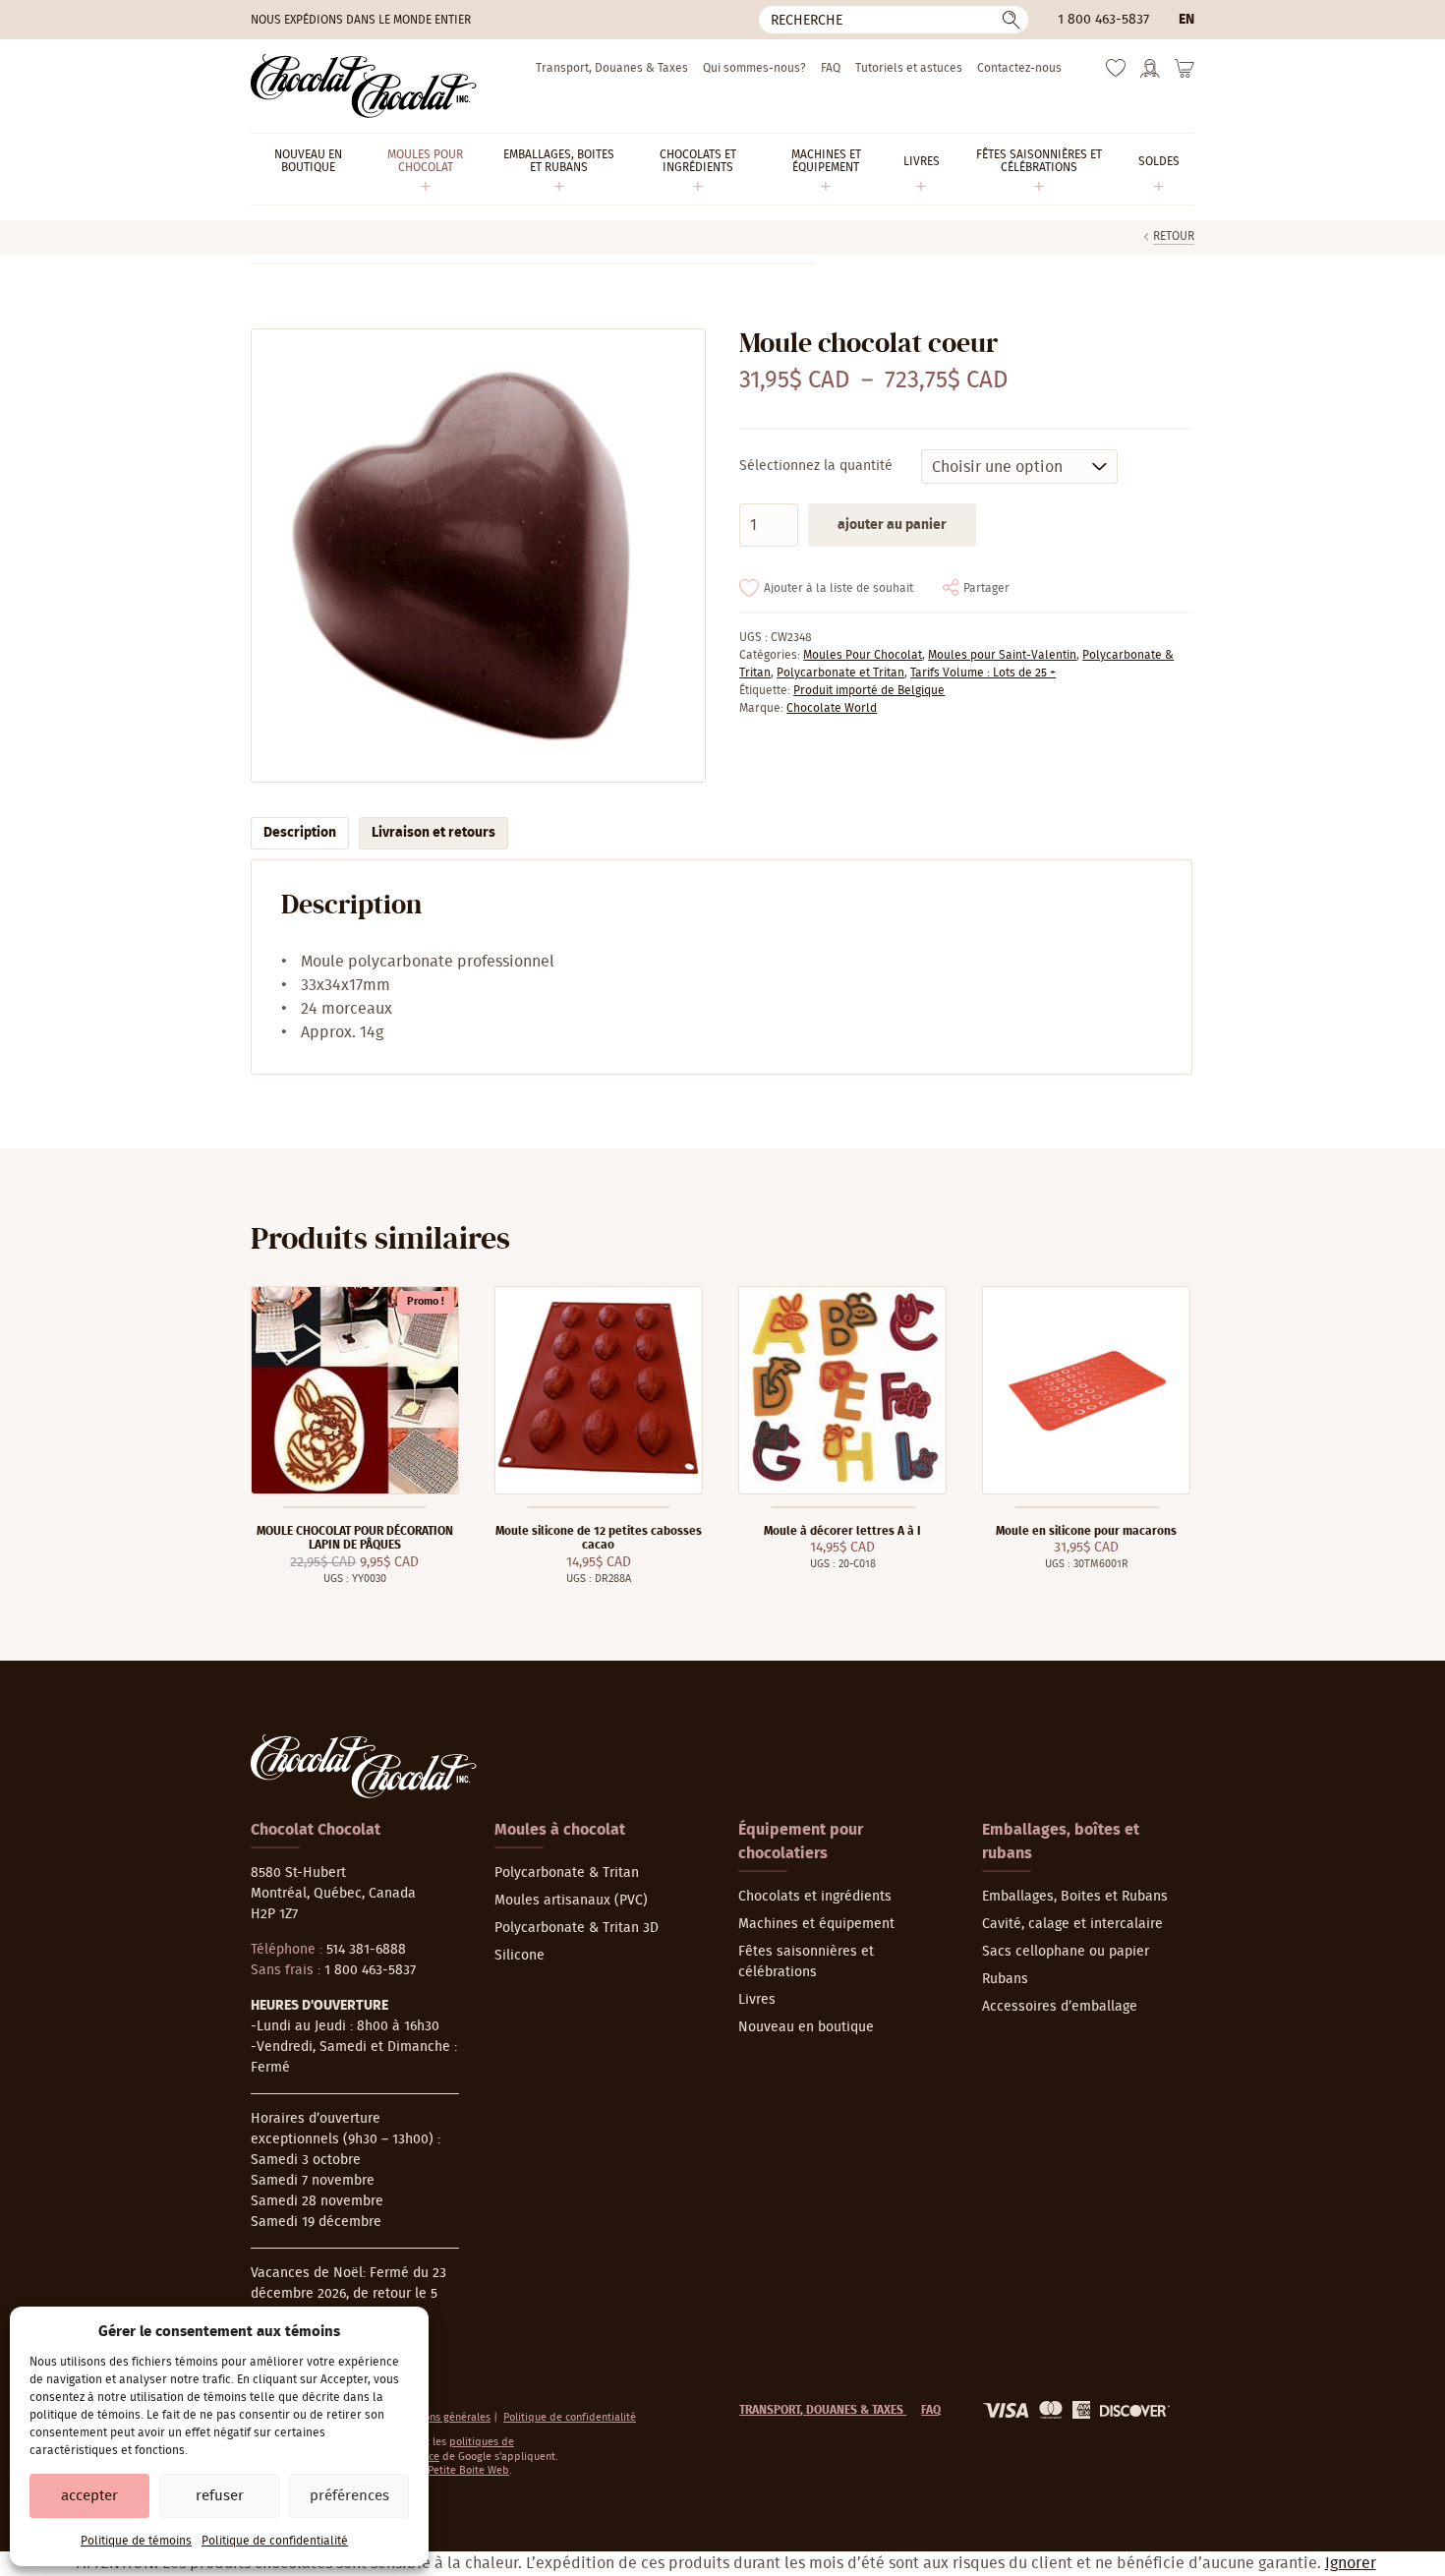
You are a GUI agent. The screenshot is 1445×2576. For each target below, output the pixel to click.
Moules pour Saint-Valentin (1002, 655)
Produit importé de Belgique (869, 690)
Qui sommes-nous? (754, 68)
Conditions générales (440, 2417)
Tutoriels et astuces (909, 68)
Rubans (1005, 1979)
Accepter (89, 2496)
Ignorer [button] (1351, 2563)
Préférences (349, 2496)
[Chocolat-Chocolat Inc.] (364, 86)
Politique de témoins (136, 2541)
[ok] (1011, 20)
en (1186, 20)
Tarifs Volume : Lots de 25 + (983, 673)
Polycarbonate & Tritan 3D (577, 1928)
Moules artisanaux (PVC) (571, 1901)
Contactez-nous (1019, 68)
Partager (986, 588)
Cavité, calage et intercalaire (1072, 1924)
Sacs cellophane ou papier (1066, 1952)
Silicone (520, 1956)
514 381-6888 (366, 1950)
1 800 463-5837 (1103, 20)
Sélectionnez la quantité (816, 466)
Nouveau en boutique (806, 2027)
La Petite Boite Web (462, 2470)
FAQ (831, 68)
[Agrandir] (477, 556)
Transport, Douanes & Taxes (612, 68)
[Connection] (1150, 75)
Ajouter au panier (892, 525)
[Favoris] (1116, 73)
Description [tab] (300, 833)
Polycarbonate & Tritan (567, 1873)
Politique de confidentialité (275, 2541)
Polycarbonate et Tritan (840, 673)
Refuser (220, 2496)
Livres (757, 2000)
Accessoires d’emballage (1060, 2007)
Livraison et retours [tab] (433, 833)
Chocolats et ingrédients (815, 1897)
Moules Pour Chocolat (863, 655)
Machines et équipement (816, 1924)
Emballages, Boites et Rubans (1075, 1897)
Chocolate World (832, 708)
